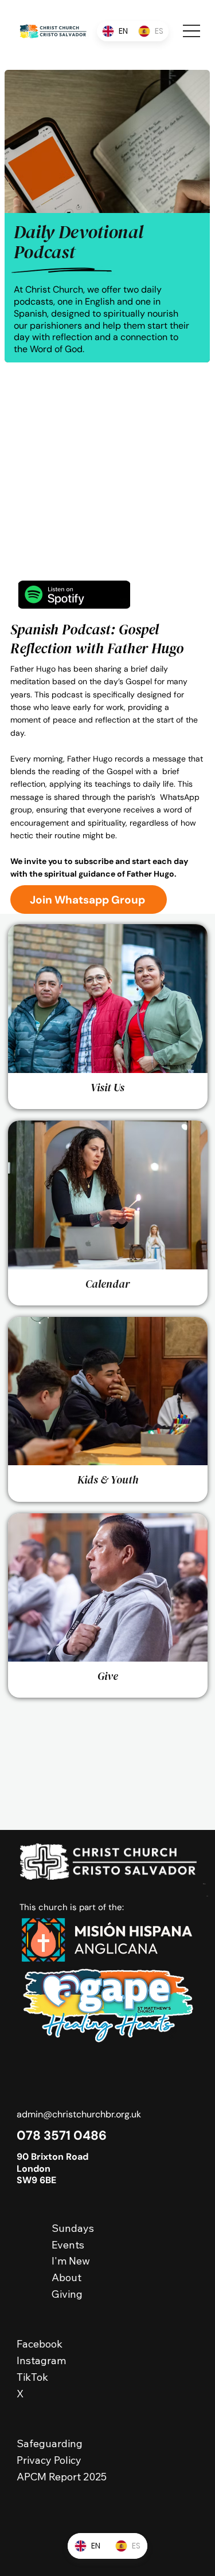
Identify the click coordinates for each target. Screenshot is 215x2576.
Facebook (41, 2344)
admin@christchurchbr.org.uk (79, 2114)
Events (68, 2245)
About (67, 2277)
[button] (89, 900)
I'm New (71, 2261)
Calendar (107, 1284)
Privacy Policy (49, 2460)
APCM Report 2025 (62, 2477)
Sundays (73, 2228)
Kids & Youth (108, 1480)
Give (108, 1676)
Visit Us (107, 1087)
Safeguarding (50, 2443)
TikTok (32, 2377)
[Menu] (191, 31)
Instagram (41, 2360)
